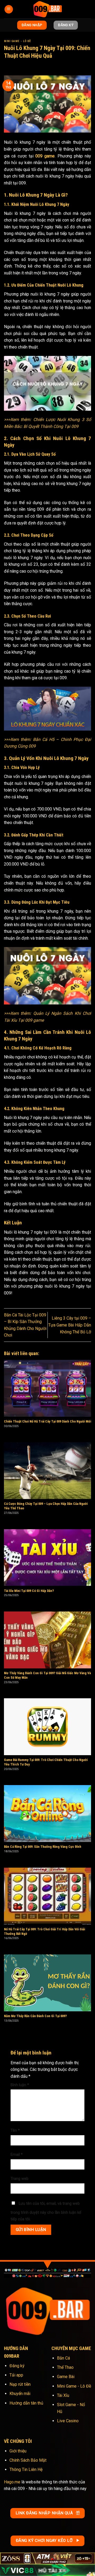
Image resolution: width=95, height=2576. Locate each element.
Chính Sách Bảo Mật (28, 2460)
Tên (15, 2131)
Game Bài (66, 2377)
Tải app (16, 2375)
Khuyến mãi (20, 2394)
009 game (45, 156)
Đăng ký (17, 2366)
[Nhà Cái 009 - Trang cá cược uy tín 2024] (47, 9)
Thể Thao (65, 2367)
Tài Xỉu (63, 2395)
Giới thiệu (18, 2451)
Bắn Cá (63, 2358)
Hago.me (12, 2482)
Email (17, 2155)
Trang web (20, 2179)
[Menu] (9, 9)
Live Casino (68, 2421)
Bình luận (20, 2085)
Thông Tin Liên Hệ (26, 2469)
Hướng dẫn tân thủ (26, 2403)
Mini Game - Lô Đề (17, 41)
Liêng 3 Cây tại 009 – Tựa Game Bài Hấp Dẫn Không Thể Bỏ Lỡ (70, 1325)
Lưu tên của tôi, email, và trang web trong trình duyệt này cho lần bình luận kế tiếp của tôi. (46, 2211)
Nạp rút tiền (20, 2384)
